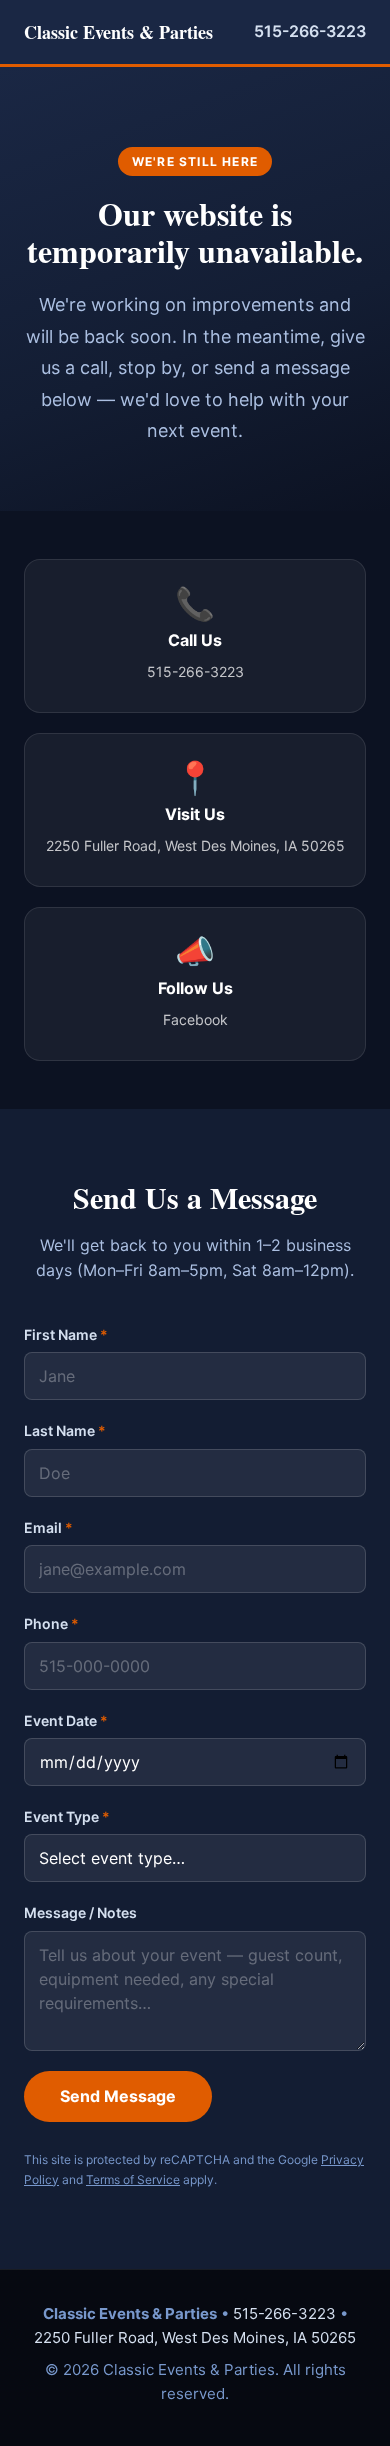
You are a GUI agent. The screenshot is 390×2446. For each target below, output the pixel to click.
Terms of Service (133, 2179)
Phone (51, 1623)
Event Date (66, 1720)
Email (48, 1527)
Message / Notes (80, 1912)
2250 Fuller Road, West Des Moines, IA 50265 (195, 2337)
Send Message (118, 2096)
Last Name (65, 1430)
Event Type (67, 1816)
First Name (66, 1334)
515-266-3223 (310, 31)
